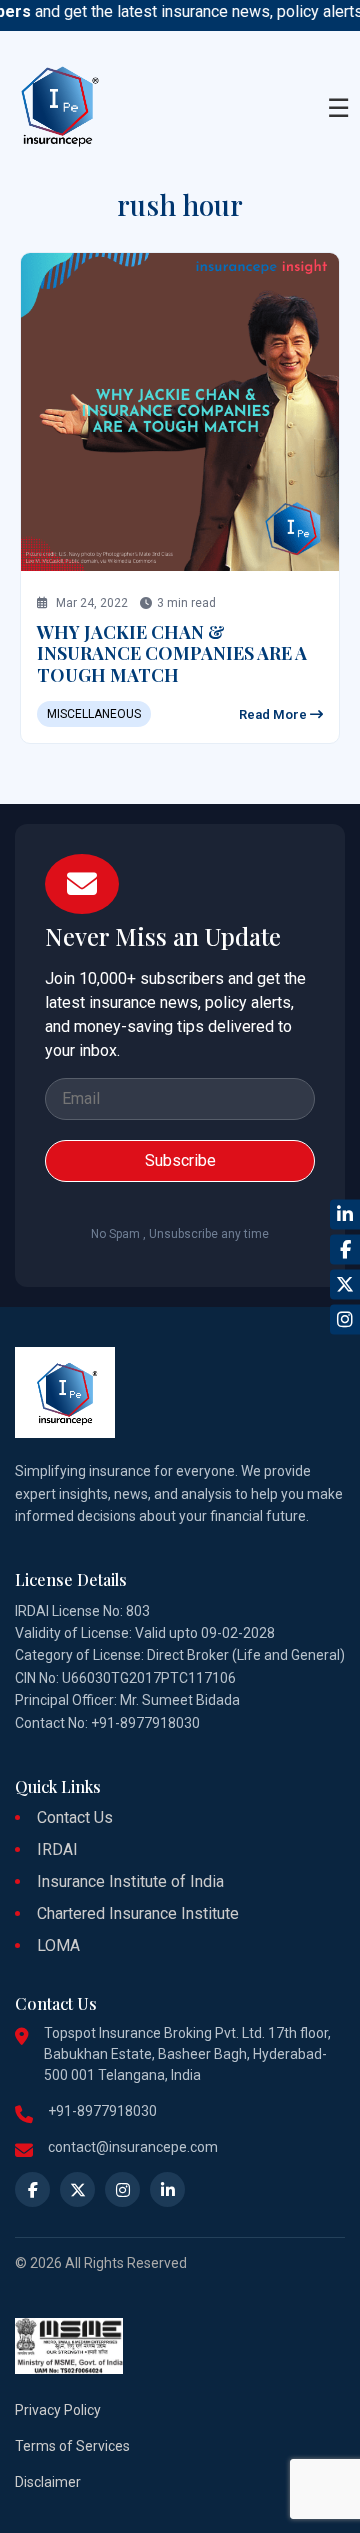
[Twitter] (345, 1284)
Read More (274, 714)
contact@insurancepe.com (133, 2147)
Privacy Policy (58, 2410)
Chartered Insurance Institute (138, 1913)
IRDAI (57, 1849)
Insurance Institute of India (130, 1881)
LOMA (58, 1945)
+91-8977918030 (102, 2111)
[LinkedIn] (345, 1214)
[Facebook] (345, 1249)
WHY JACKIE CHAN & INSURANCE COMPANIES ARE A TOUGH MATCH (172, 653)
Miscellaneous (94, 714)
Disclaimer (48, 2482)
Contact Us (75, 1817)
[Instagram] (345, 1319)
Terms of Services (72, 2446)
